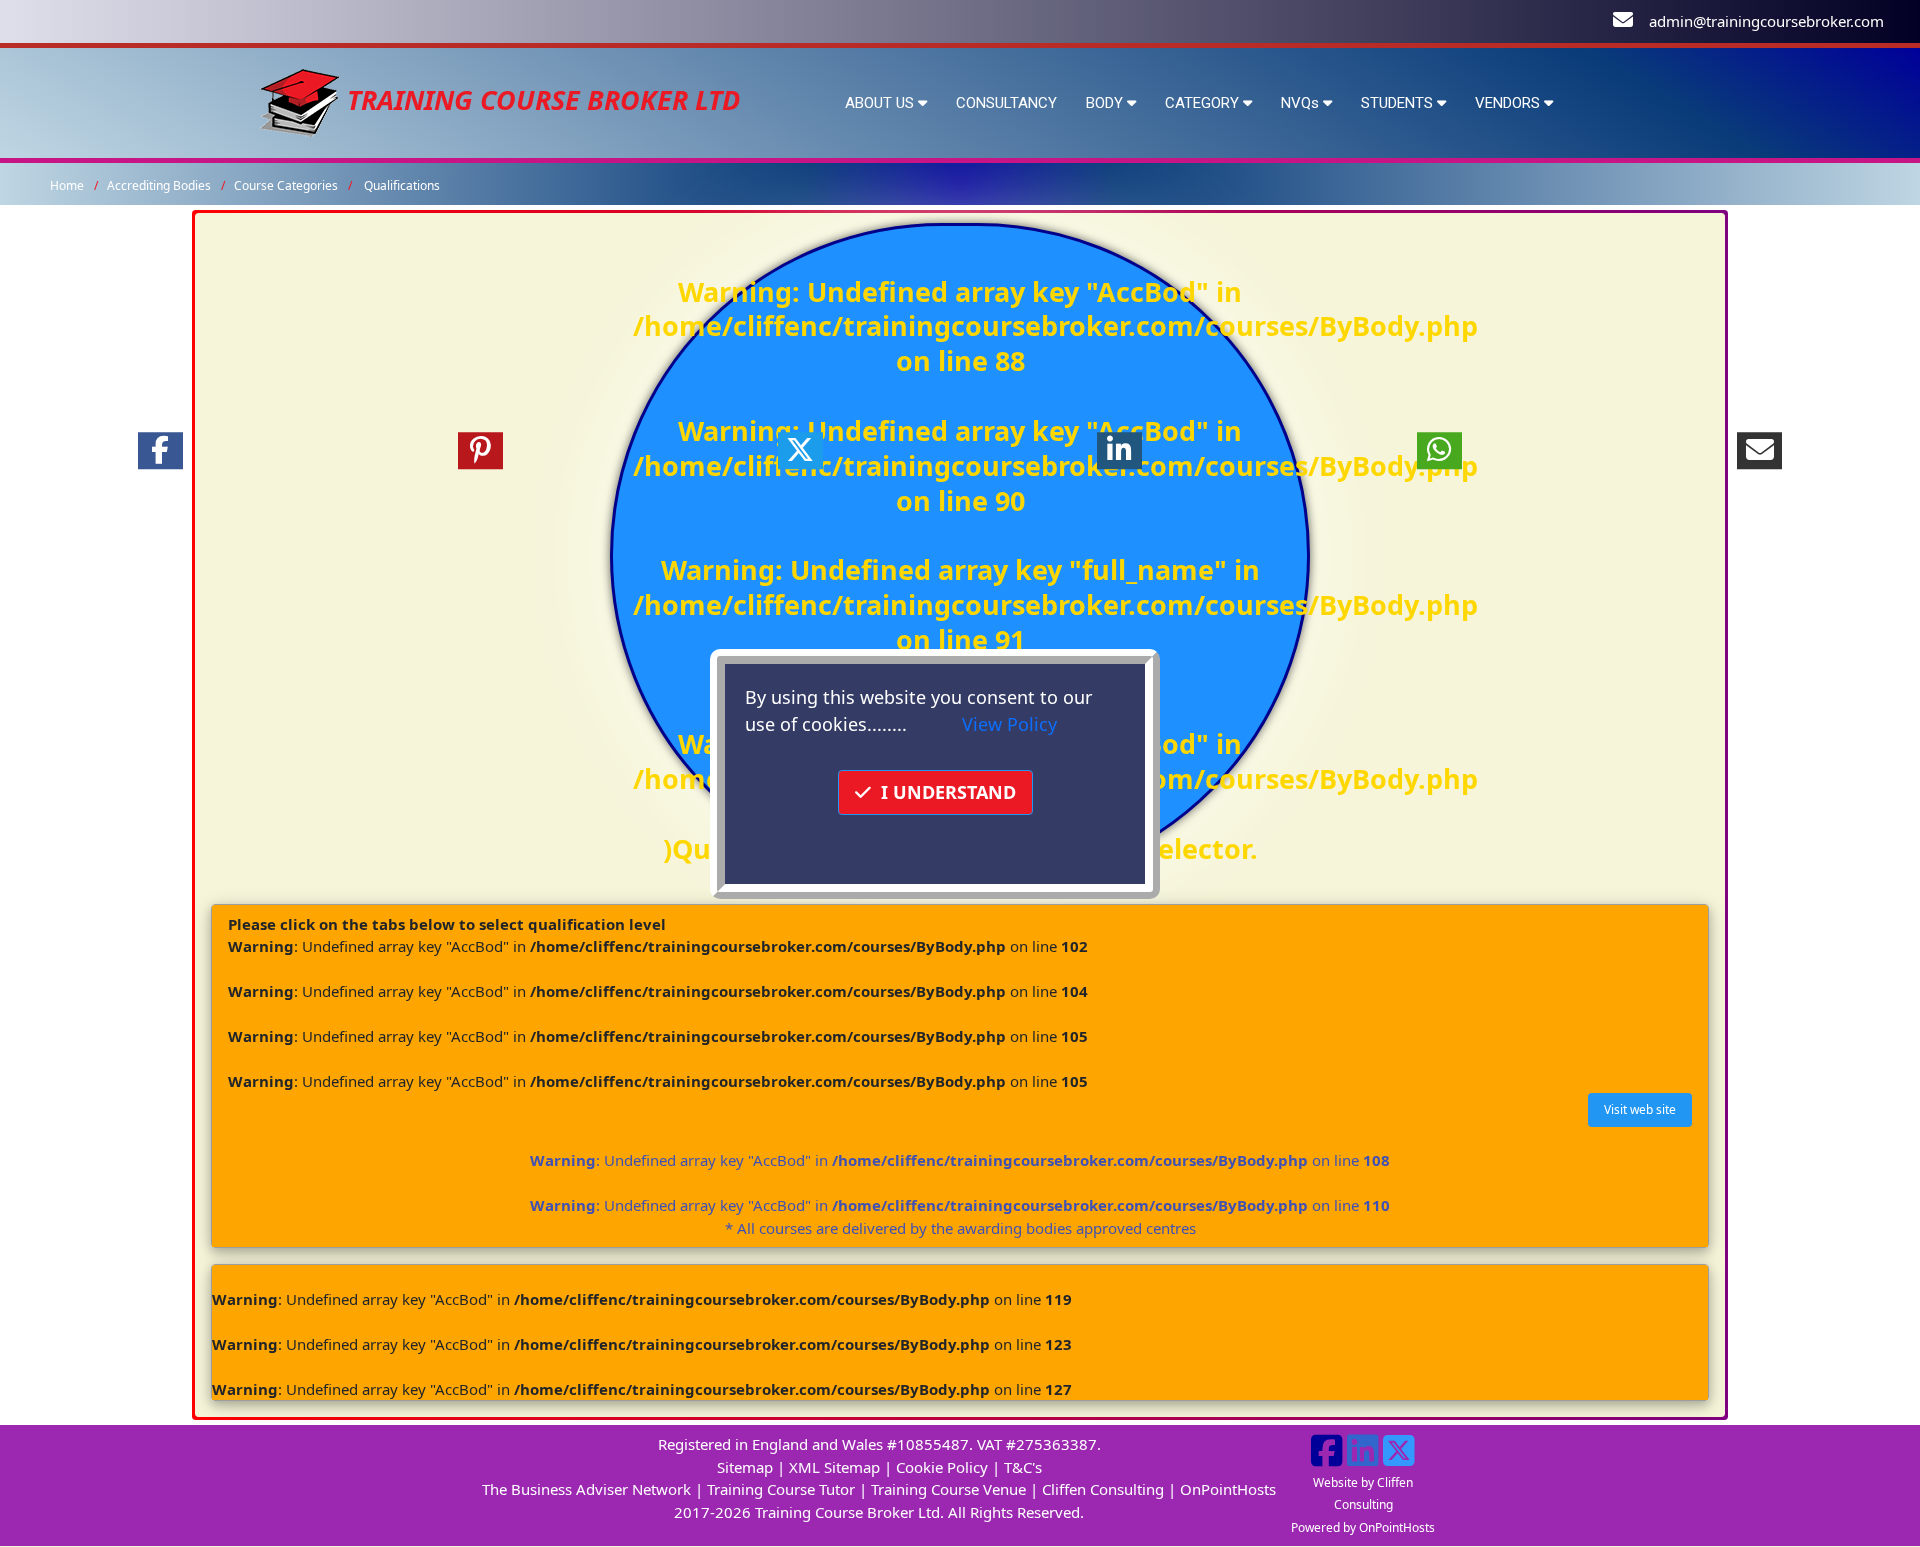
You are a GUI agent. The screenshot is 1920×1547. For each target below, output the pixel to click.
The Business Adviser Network (586, 1489)
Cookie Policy (942, 1467)
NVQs (1302, 103)
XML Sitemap (834, 1467)
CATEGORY (1204, 103)
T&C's (1023, 1467)
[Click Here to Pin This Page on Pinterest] (480, 451)
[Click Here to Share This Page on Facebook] (160, 451)
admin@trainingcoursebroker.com (1766, 21)
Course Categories (286, 185)
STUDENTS (1399, 103)
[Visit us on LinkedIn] (1363, 1458)
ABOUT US (881, 103)
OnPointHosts (1228, 1489)
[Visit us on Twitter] (1399, 1458)
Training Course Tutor (781, 1489)
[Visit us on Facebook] (1327, 1458)
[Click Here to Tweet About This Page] (800, 451)
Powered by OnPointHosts (1363, 1527)
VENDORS (1509, 103)
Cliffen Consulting (1103, 1489)
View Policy (1009, 724)
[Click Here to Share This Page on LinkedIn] (1120, 451)
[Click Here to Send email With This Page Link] (1760, 451)
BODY (1106, 103)
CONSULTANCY (1006, 103)
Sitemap (745, 1467)
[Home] (300, 99)
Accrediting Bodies (159, 185)
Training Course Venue (948, 1489)
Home (67, 185)
